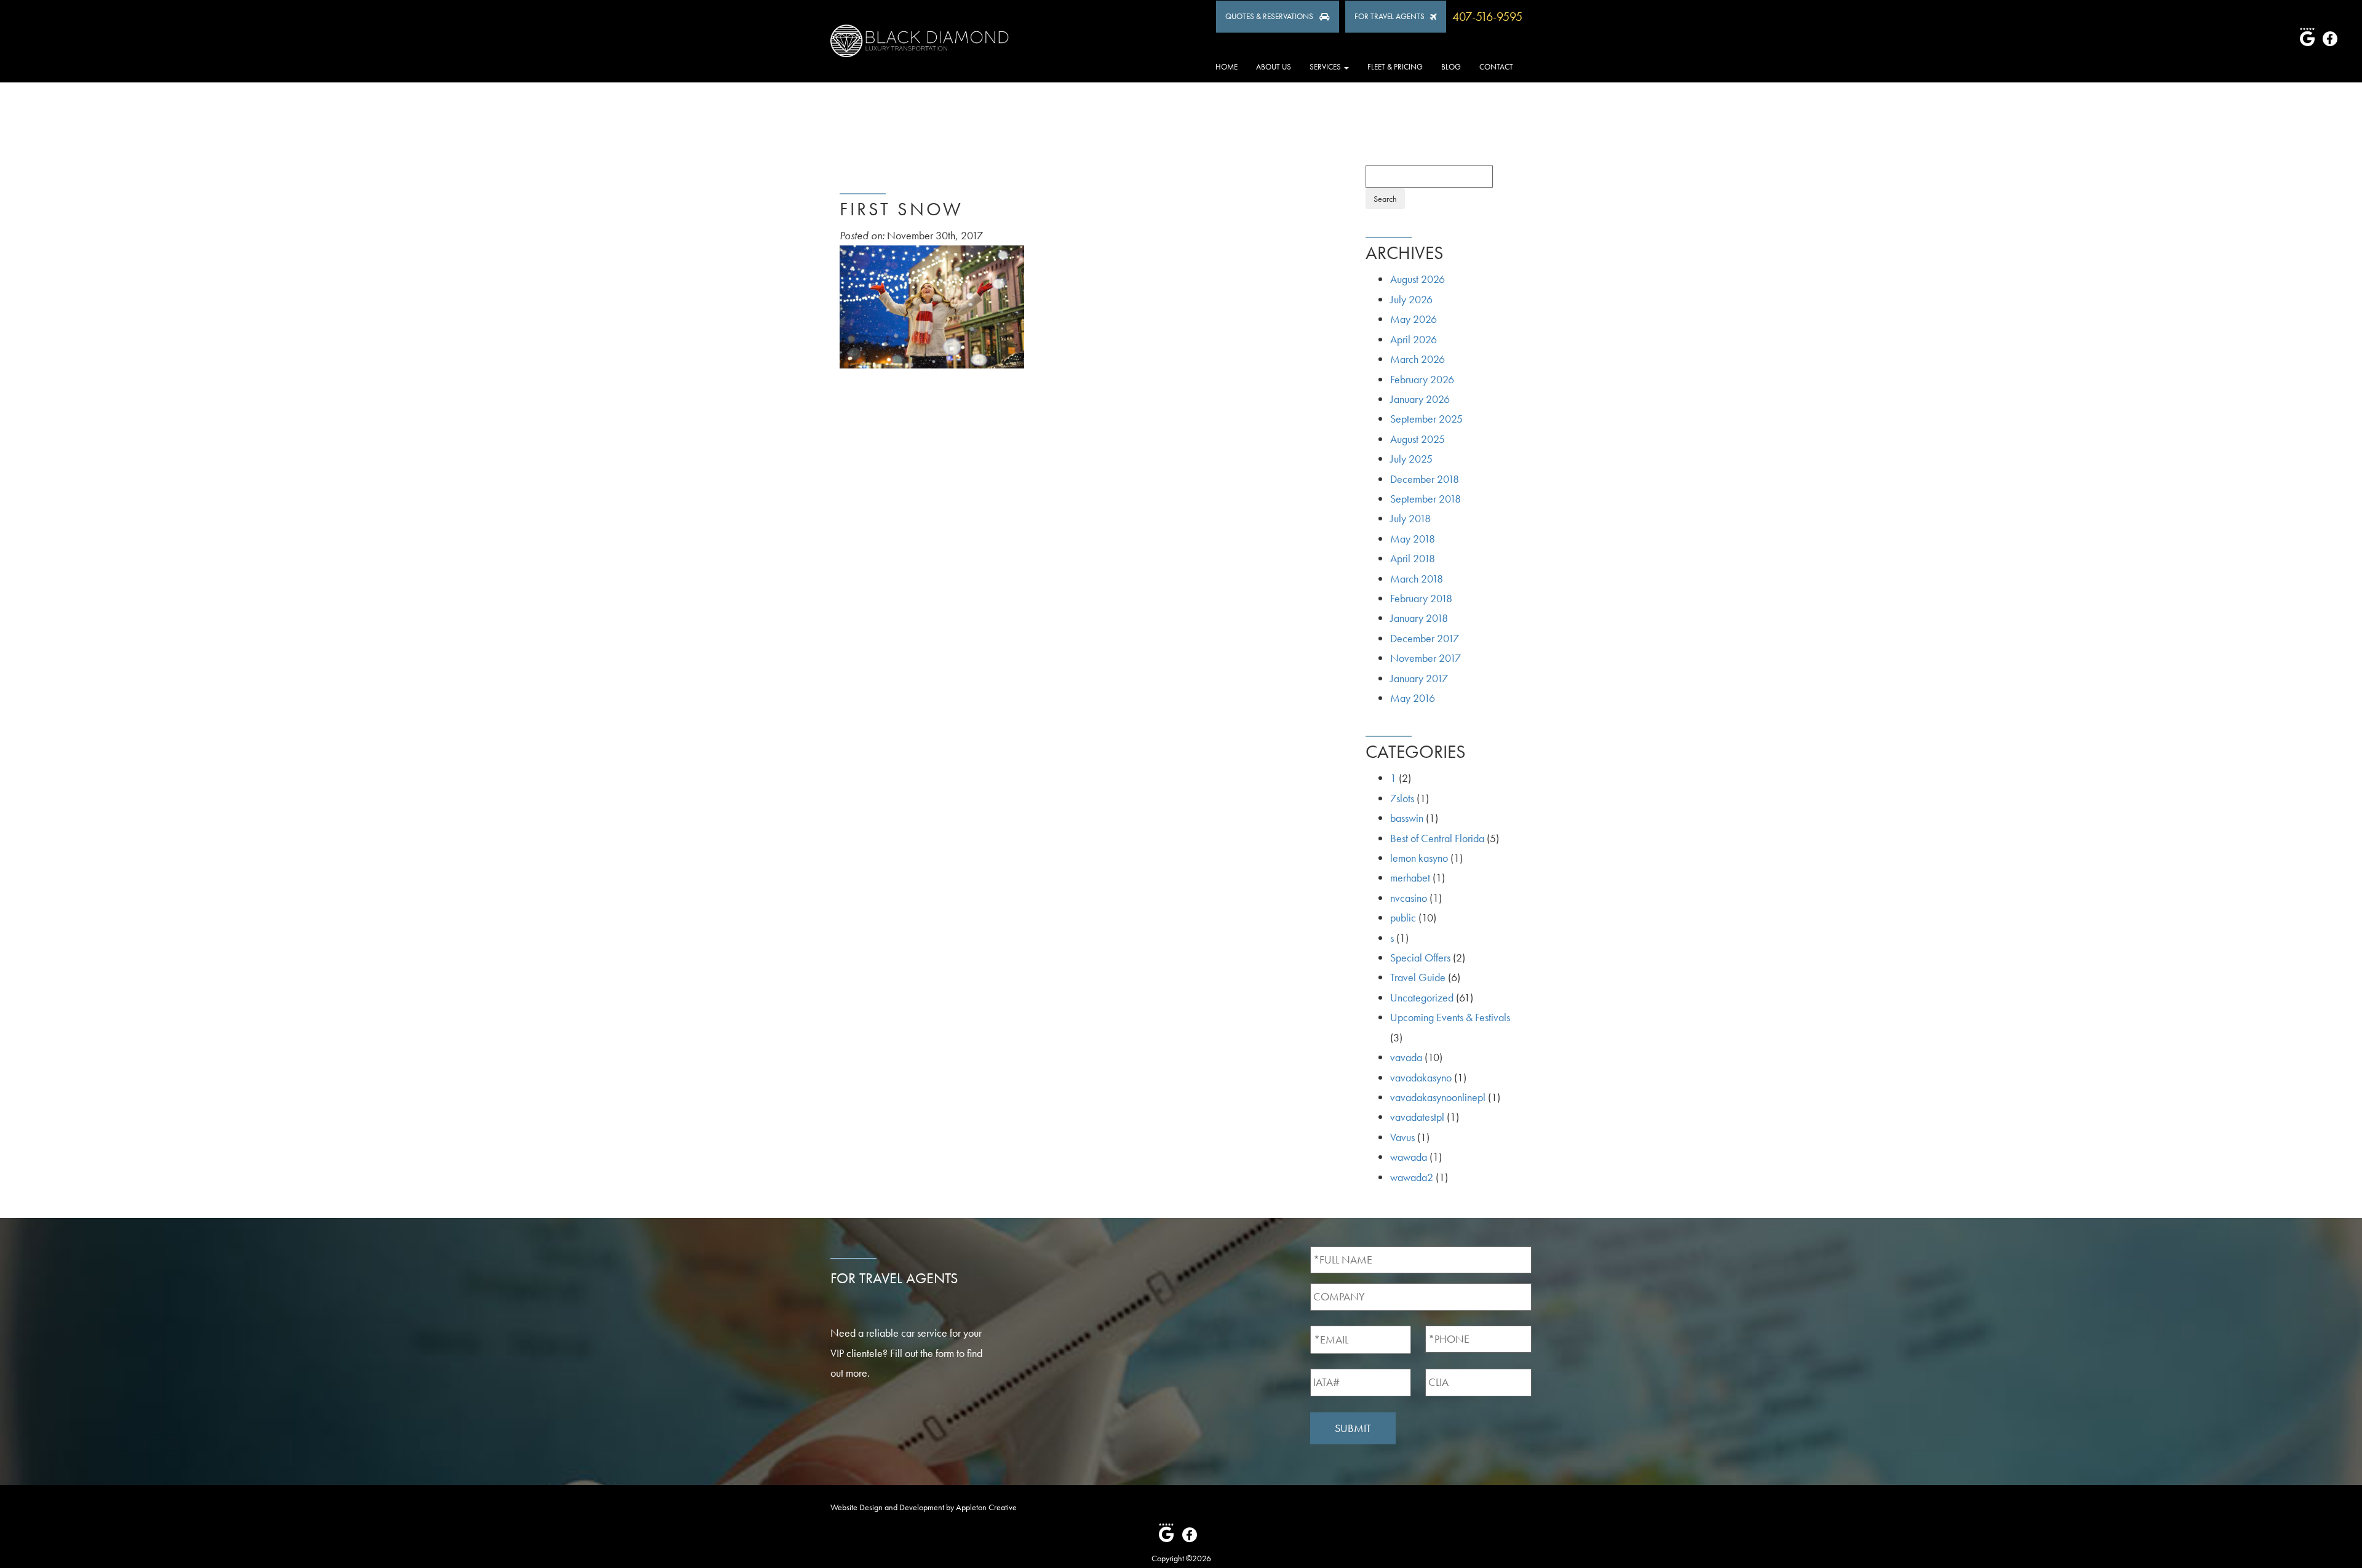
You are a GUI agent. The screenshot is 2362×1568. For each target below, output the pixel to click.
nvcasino (1409, 898)
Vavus (1402, 1137)
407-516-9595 (1487, 17)
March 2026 (1418, 359)
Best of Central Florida (1437, 838)
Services (1326, 67)
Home (1227, 67)
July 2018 (1410, 518)
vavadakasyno (1421, 1077)
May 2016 (1413, 698)
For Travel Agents (1390, 16)
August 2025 (1418, 439)
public (1403, 917)
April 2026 (1414, 339)
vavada (1406, 1057)
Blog (1451, 67)
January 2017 (1419, 678)
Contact (1496, 67)
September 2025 (1426, 419)
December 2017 (1425, 638)
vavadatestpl (1417, 1117)
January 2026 (1420, 399)
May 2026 (1414, 319)
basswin (1407, 818)
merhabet (1410, 878)
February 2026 (1422, 379)
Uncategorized (1422, 997)
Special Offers (1420, 957)
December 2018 (1425, 479)
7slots (1402, 798)
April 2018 (1413, 558)
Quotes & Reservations (1269, 16)
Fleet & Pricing (1395, 67)
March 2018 (1417, 579)
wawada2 (1412, 1177)
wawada (1409, 1157)
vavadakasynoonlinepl (1438, 1097)
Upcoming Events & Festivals (1450, 1017)
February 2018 (1421, 598)
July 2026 (1411, 299)
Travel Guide (1418, 977)
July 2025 (1411, 459)
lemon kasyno (1419, 858)
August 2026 (1418, 279)
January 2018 (1419, 618)
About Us (1274, 67)
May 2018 (1413, 539)
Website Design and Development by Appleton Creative (924, 1507)
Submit (1353, 1428)
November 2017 (1426, 658)
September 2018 (1426, 499)
